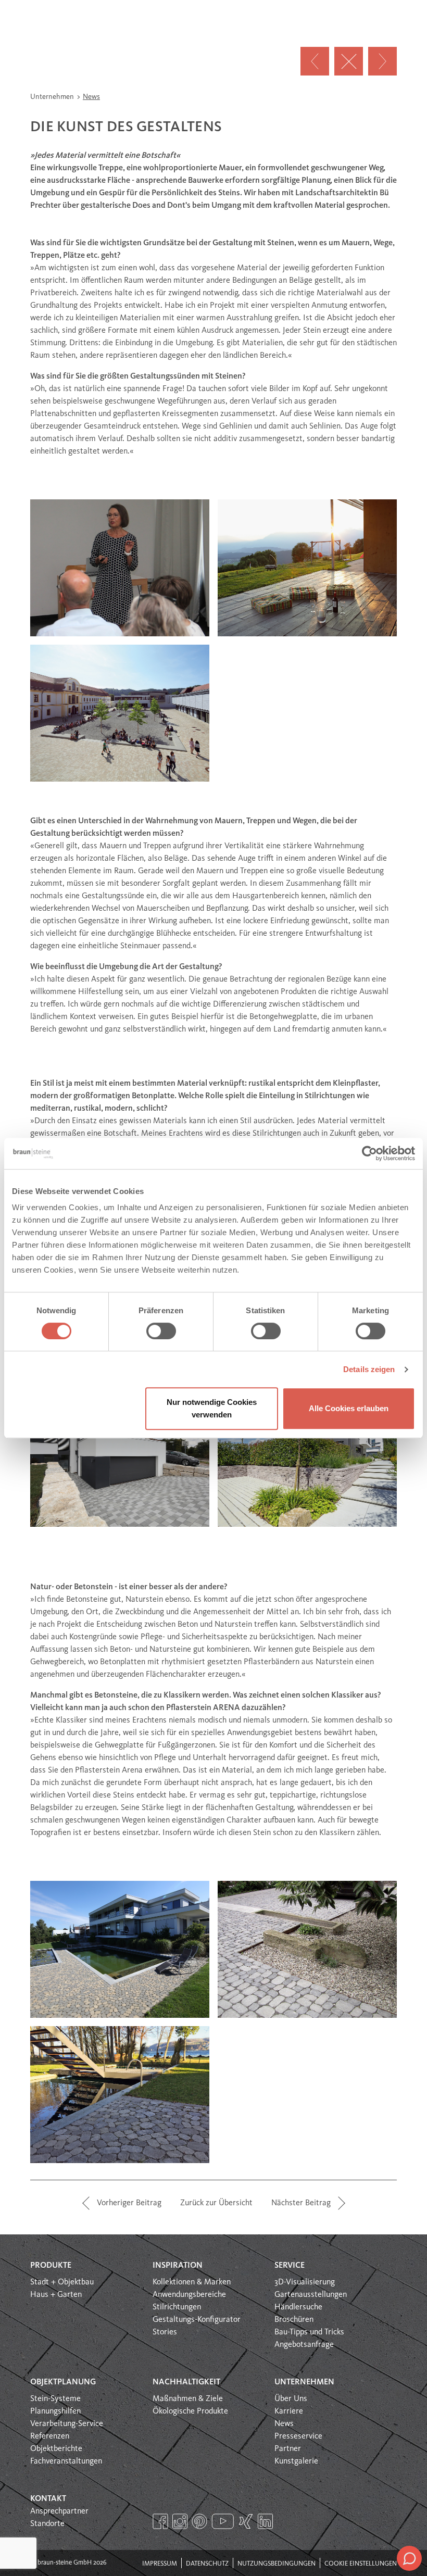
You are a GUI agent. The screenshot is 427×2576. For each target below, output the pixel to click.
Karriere (289, 2411)
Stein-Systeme (55, 2399)
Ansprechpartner (59, 2511)
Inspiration (178, 2266)
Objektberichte (56, 2449)
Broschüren (294, 2320)
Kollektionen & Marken (192, 2282)
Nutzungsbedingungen (277, 2564)
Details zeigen (369, 1369)
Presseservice (298, 2436)
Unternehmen (53, 97)
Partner (288, 2449)
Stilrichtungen (177, 2307)
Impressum (160, 2564)
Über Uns (291, 2399)
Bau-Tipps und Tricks (309, 2332)
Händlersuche (298, 2307)
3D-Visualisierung (305, 2282)
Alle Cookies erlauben (349, 1408)
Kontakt (48, 2499)
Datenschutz (207, 2564)
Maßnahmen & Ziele (188, 2399)
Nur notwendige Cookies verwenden (212, 1408)
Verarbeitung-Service (67, 2424)
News (91, 97)
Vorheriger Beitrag (129, 2203)
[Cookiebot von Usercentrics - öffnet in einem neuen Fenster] (369, 1153)
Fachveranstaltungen (66, 2461)
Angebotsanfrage (304, 2345)
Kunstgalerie (296, 2461)
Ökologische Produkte (190, 2411)
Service (290, 2266)
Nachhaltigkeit (186, 2382)
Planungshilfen (55, 2411)
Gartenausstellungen (311, 2295)
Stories (165, 2332)
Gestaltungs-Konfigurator (197, 2320)
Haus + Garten (56, 2295)
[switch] (161, 1331)
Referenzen (50, 2436)
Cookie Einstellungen (361, 2564)
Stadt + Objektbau (62, 2282)
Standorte (47, 2524)
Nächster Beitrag (301, 2203)
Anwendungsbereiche (189, 2295)
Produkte (51, 2266)
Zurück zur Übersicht (216, 2203)
